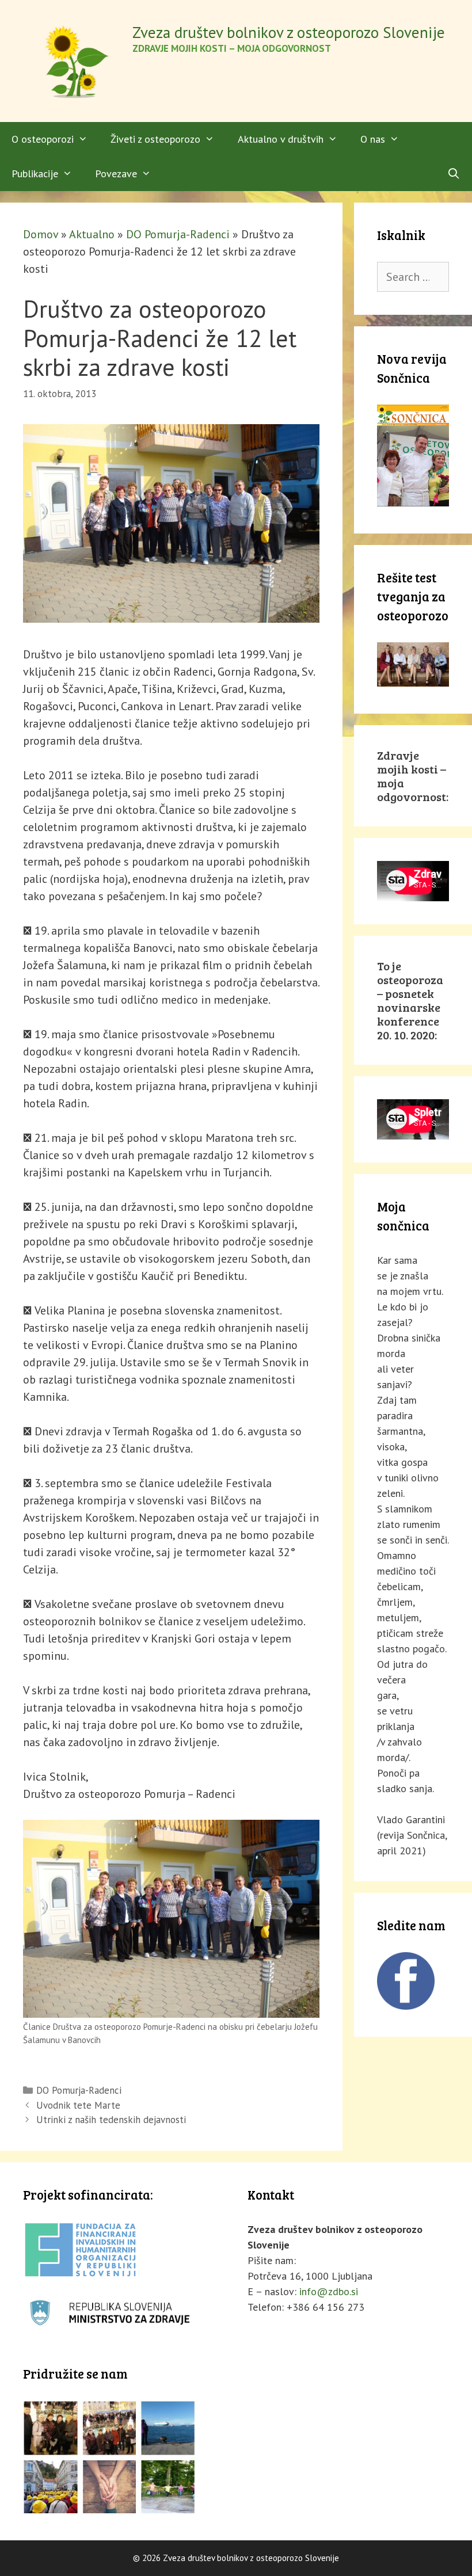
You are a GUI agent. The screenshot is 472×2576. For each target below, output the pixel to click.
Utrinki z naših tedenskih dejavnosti (111, 2120)
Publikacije (35, 174)
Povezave (116, 174)
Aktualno (92, 234)
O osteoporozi (43, 139)
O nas (373, 139)
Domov (41, 234)
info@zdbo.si (329, 2291)
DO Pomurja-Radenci (178, 234)
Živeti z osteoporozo (155, 139)
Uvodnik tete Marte (78, 2105)
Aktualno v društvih (281, 139)
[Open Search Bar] (454, 174)
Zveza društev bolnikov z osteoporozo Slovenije (289, 32)
